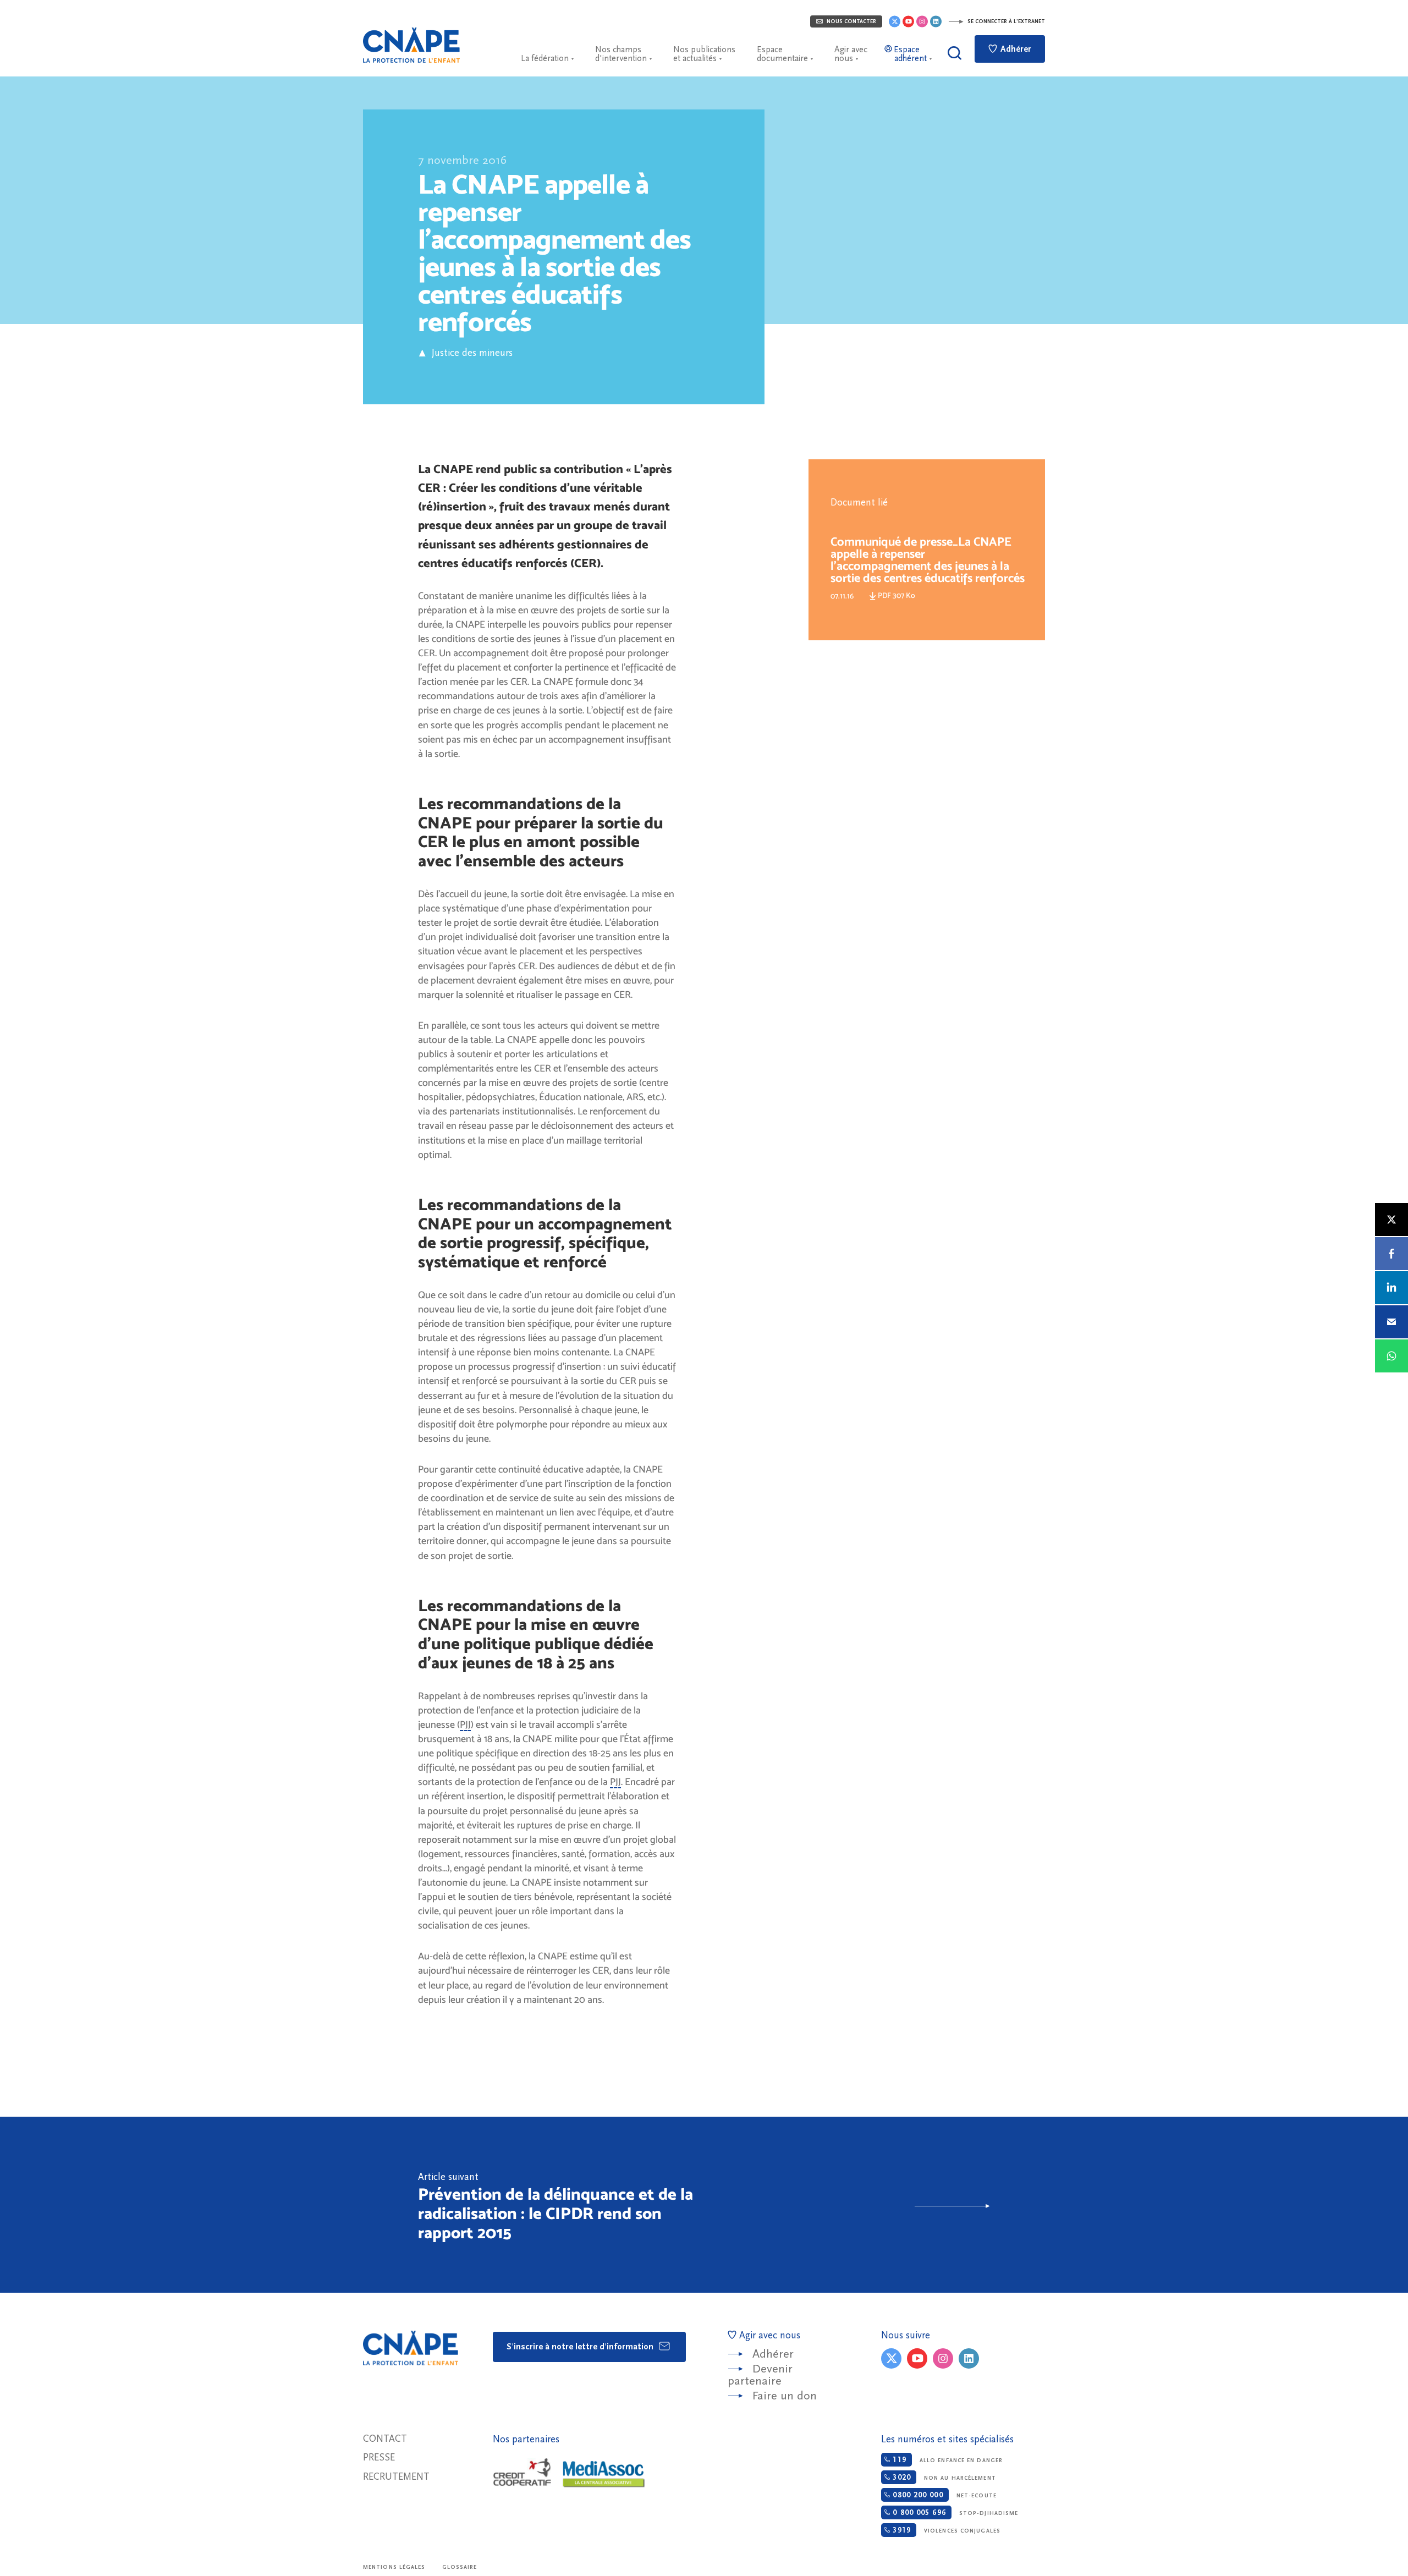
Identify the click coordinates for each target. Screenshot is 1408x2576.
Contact (385, 2439)
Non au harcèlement (943, 2478)
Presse (379, 2457)
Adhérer (1015, 49)
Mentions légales (394, 2567)
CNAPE (411, 45)
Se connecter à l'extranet (1005, 21)
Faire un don (785, 2396)
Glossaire (460, 2567)
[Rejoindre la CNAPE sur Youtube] (908, 21)
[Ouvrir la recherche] (955, 53)
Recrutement (396, 2477)
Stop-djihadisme (954, 2513)
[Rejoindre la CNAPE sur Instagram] (922, 21)
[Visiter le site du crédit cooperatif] (522, 2473)
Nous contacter (851, 21)
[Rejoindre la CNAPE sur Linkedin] (936, 21)
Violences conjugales (945, 2530)
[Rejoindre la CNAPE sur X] (895, 21)
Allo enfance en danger (946, 2460)
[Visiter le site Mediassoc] (604, 2474)
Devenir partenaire (760, 2375)
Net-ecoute (943, 2495)
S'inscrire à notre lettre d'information (581, 2347)
